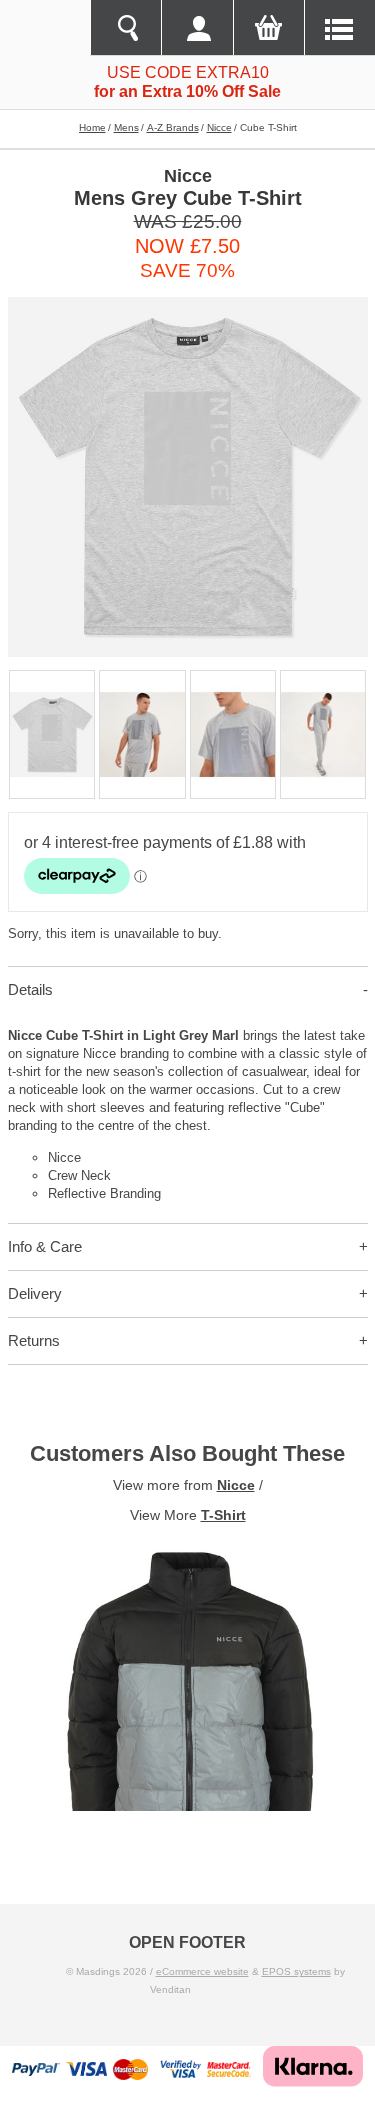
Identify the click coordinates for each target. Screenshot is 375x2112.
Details (30, 989)
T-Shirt (223, 1515)
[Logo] (45, 28)
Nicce (219, 127)
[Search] (125, 28)
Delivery (35, 1293)
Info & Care (45, 1246)
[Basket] (268, 28)
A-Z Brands (173, 127)
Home (92, 127)
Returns (34, 1340)
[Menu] (339, 28)
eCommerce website (202, 1971)
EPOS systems (296, 1971)
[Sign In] (196, 28)
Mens (126, 127)
